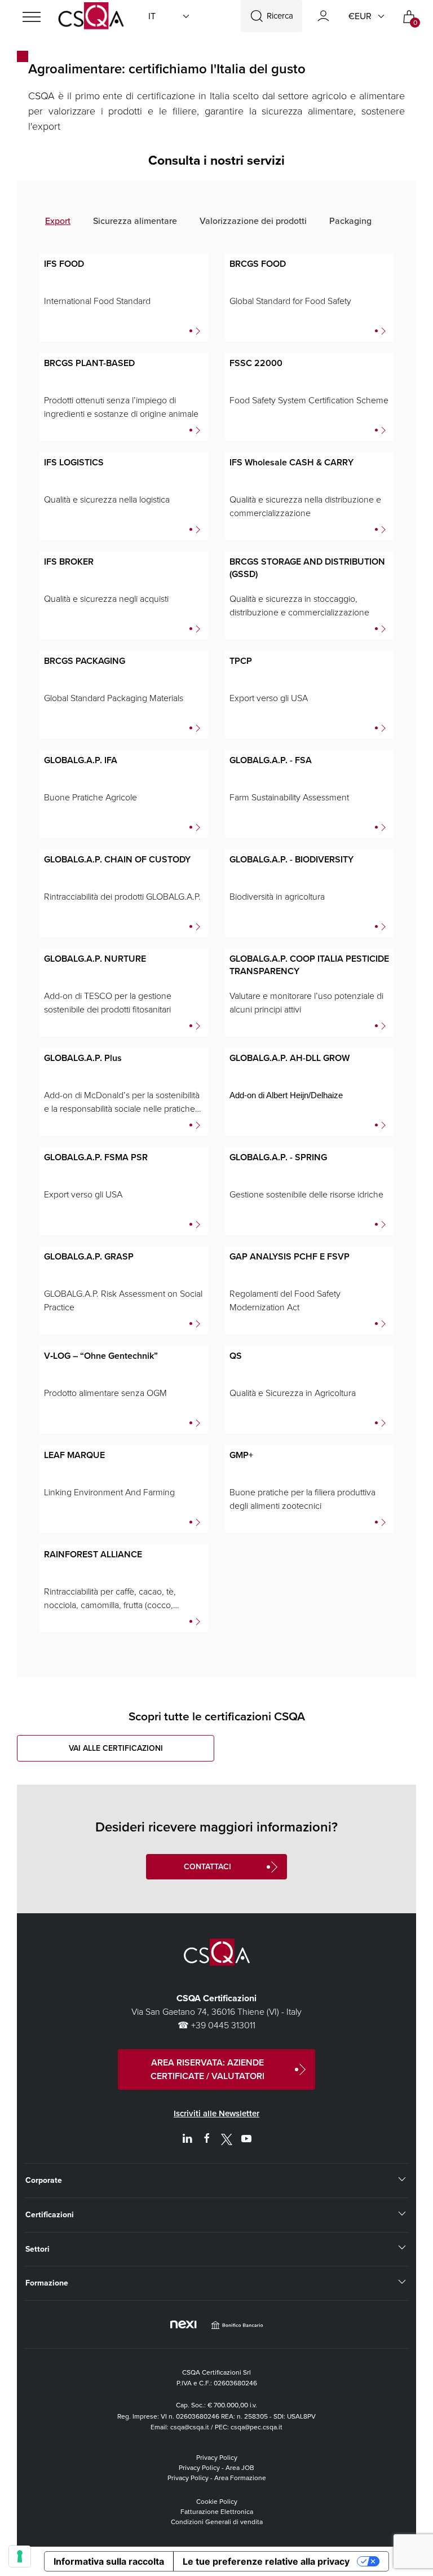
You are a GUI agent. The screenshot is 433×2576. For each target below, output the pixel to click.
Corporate (44, 2180)
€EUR (360, 16)
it (152, 16)
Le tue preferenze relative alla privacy (266, 2561)
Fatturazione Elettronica (217, 2512)
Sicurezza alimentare (135, 221)
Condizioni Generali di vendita (217, 2522)
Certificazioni (50, 2215)
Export (58, 221)
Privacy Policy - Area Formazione (217, 2478)
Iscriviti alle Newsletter (216, 2113)
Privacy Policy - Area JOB (216, 2468)
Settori (37, 2249)
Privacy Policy (217, 2458)
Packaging (350, 221)
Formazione (47, 2283)
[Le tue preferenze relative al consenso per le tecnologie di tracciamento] (20, 2556)
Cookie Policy (217, 2502)
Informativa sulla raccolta (109, 2561)
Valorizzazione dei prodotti (253, 221)
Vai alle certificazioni (116, 1748)
